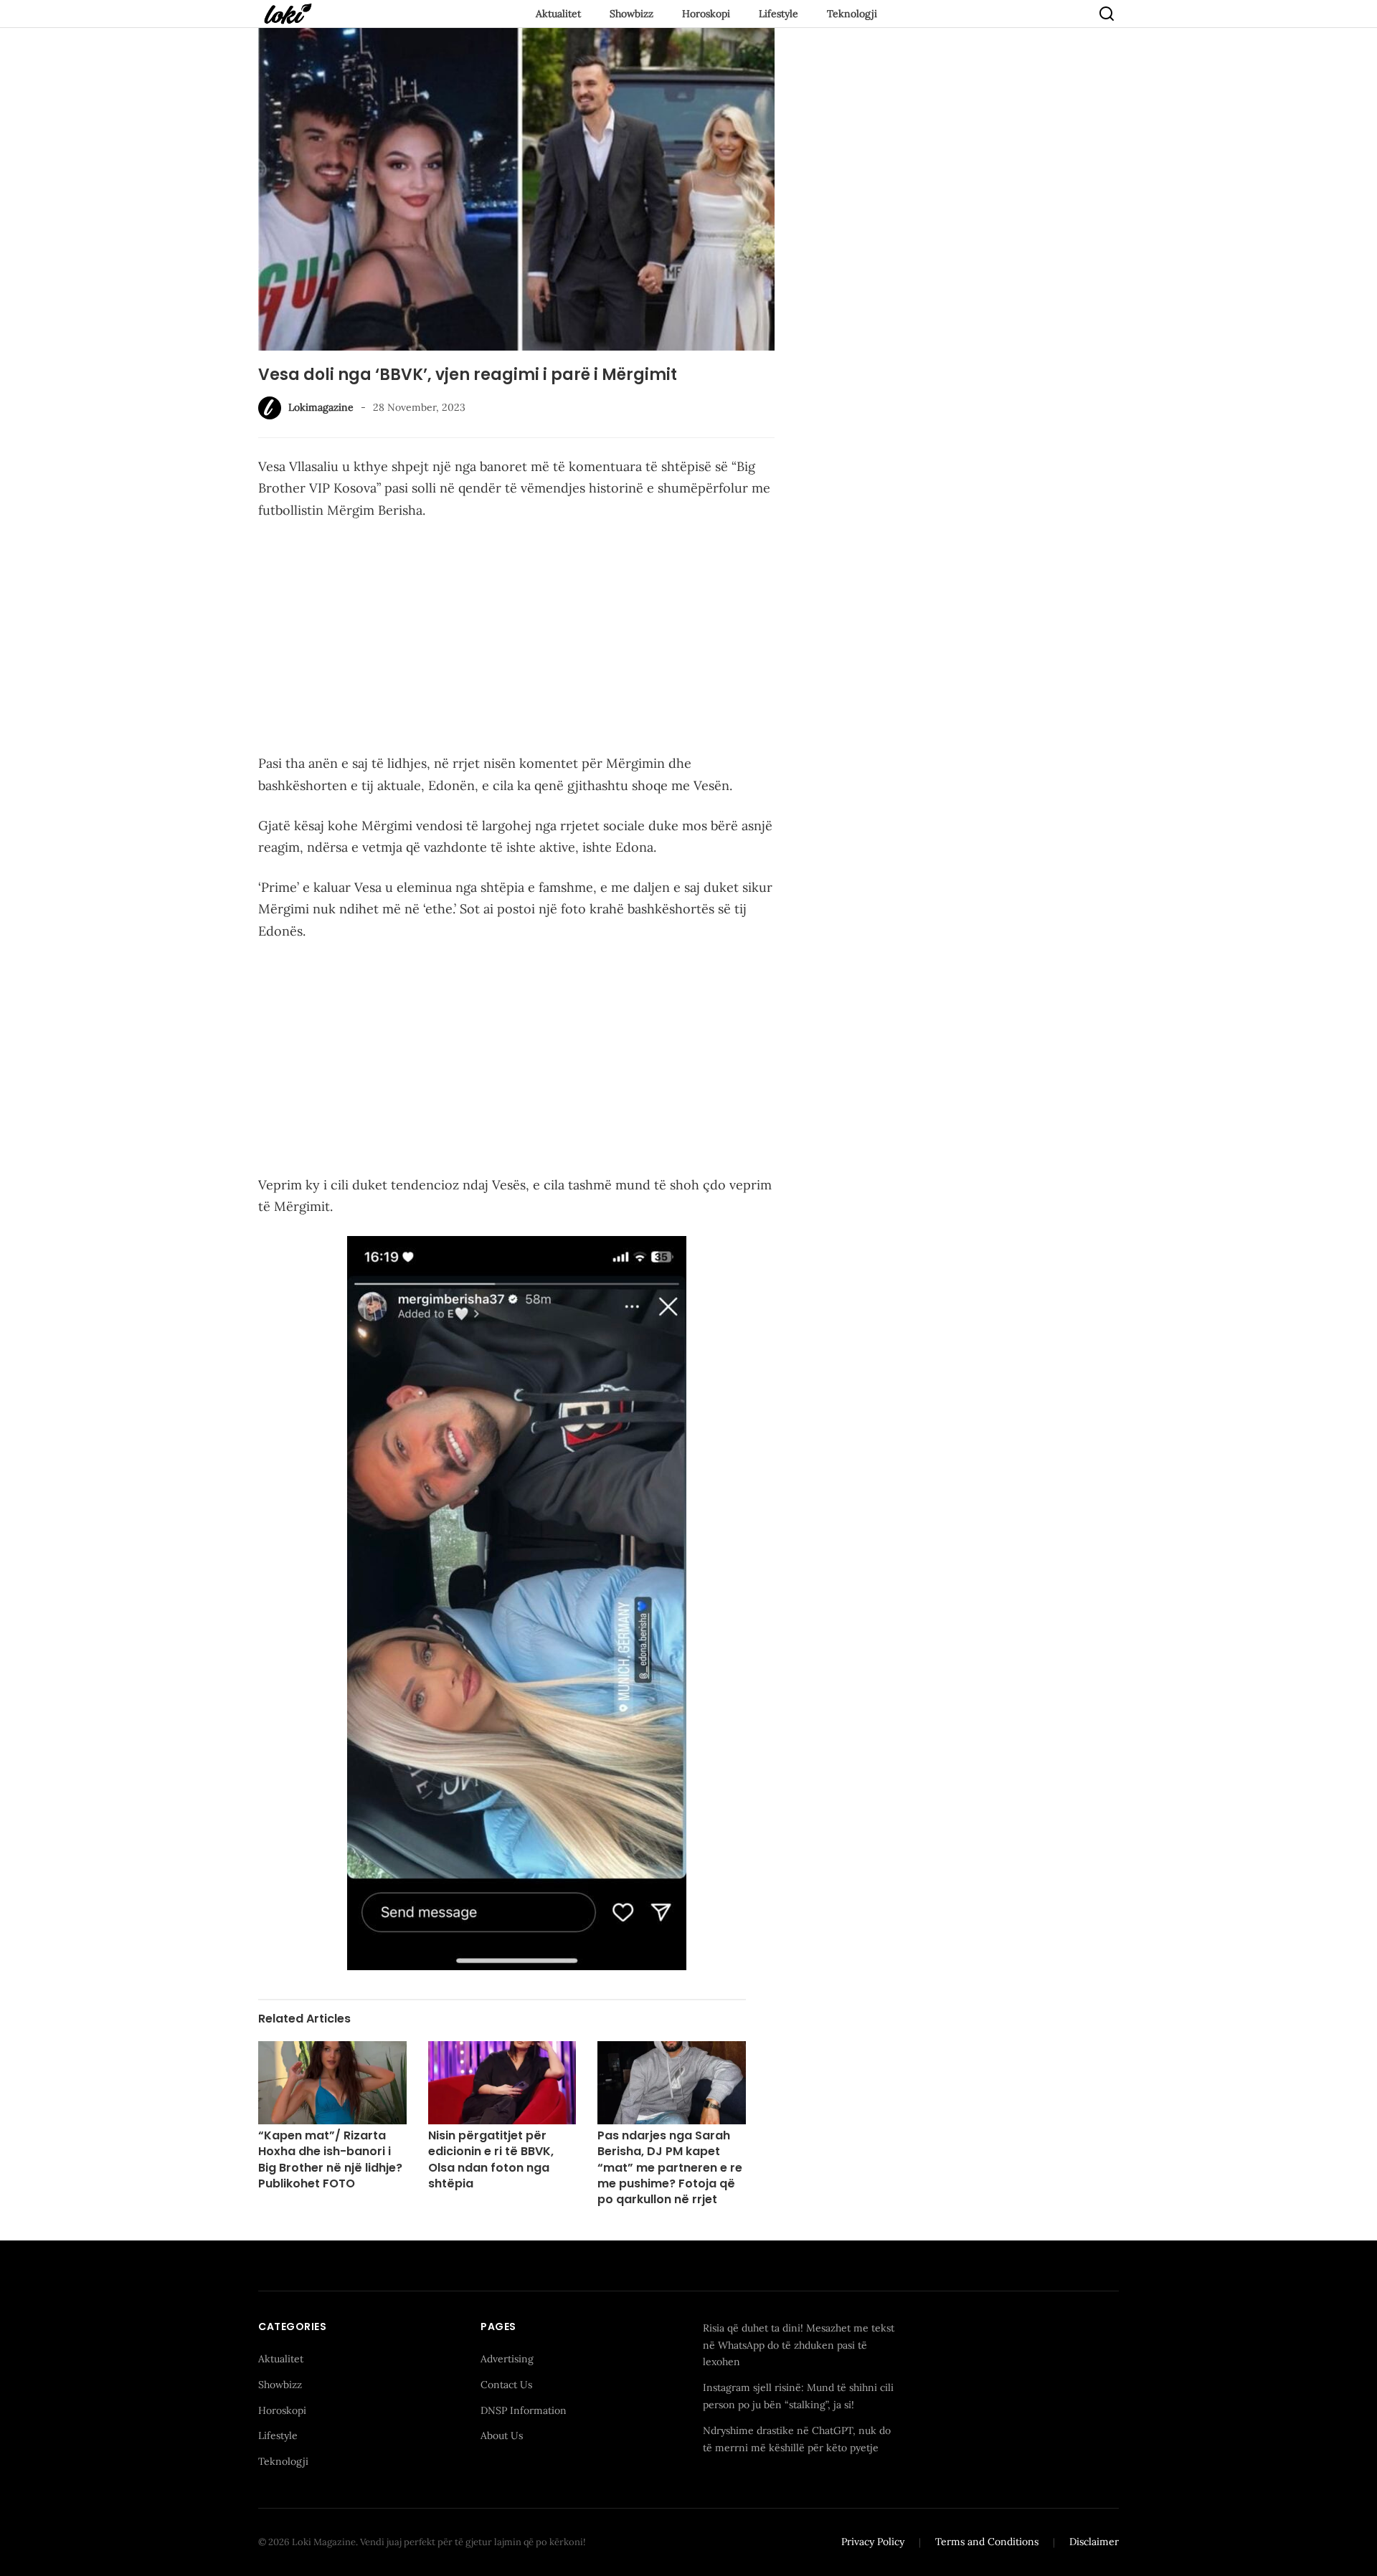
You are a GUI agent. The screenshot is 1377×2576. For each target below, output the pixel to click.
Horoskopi (706, 14)
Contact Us (506, 2385)
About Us (502, 2435)
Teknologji (852, 14)
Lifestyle (779, 14)
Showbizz (631, 14)
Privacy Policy (873, 2542)
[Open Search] (1107, 14)
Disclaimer (1094, 2542)
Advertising (507, 2359)
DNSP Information (524, 2410)
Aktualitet (558, 14)
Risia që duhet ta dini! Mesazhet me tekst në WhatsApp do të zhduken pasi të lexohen (799, 2345)
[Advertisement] (516, 640)
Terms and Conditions (987, 2542)
